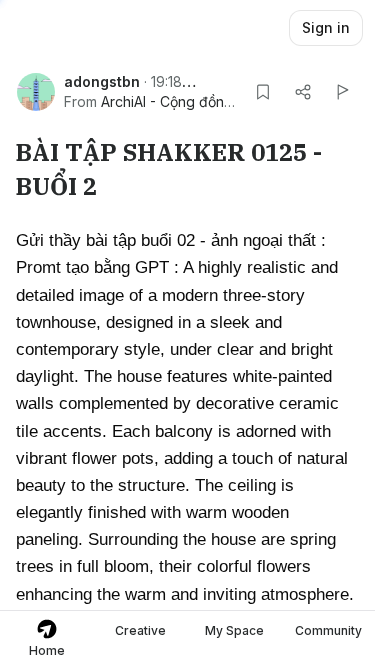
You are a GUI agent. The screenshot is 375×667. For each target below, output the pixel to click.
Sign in (326, 27)
